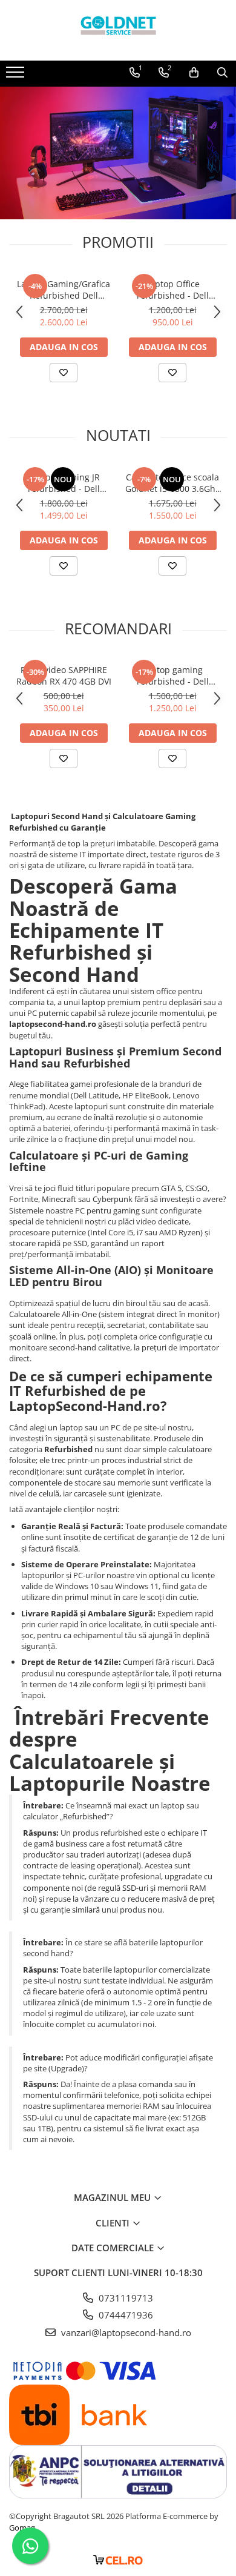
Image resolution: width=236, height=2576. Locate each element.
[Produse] (17, 76)
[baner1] (118, 153)
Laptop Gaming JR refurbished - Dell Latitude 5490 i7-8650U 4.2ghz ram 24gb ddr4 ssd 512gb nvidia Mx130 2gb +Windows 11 (64, 483)
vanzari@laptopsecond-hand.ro (125, 2332)
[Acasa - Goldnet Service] (118, 30)
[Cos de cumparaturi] (194, 73)
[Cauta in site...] (222, 73)
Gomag (22, 2528)
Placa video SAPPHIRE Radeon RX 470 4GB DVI (64, 676)
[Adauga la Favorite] (64, 373)
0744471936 (125, 2315)
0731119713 (125, 2298)
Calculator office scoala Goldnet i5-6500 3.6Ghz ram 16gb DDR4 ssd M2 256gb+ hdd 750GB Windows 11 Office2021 (173, 483)
